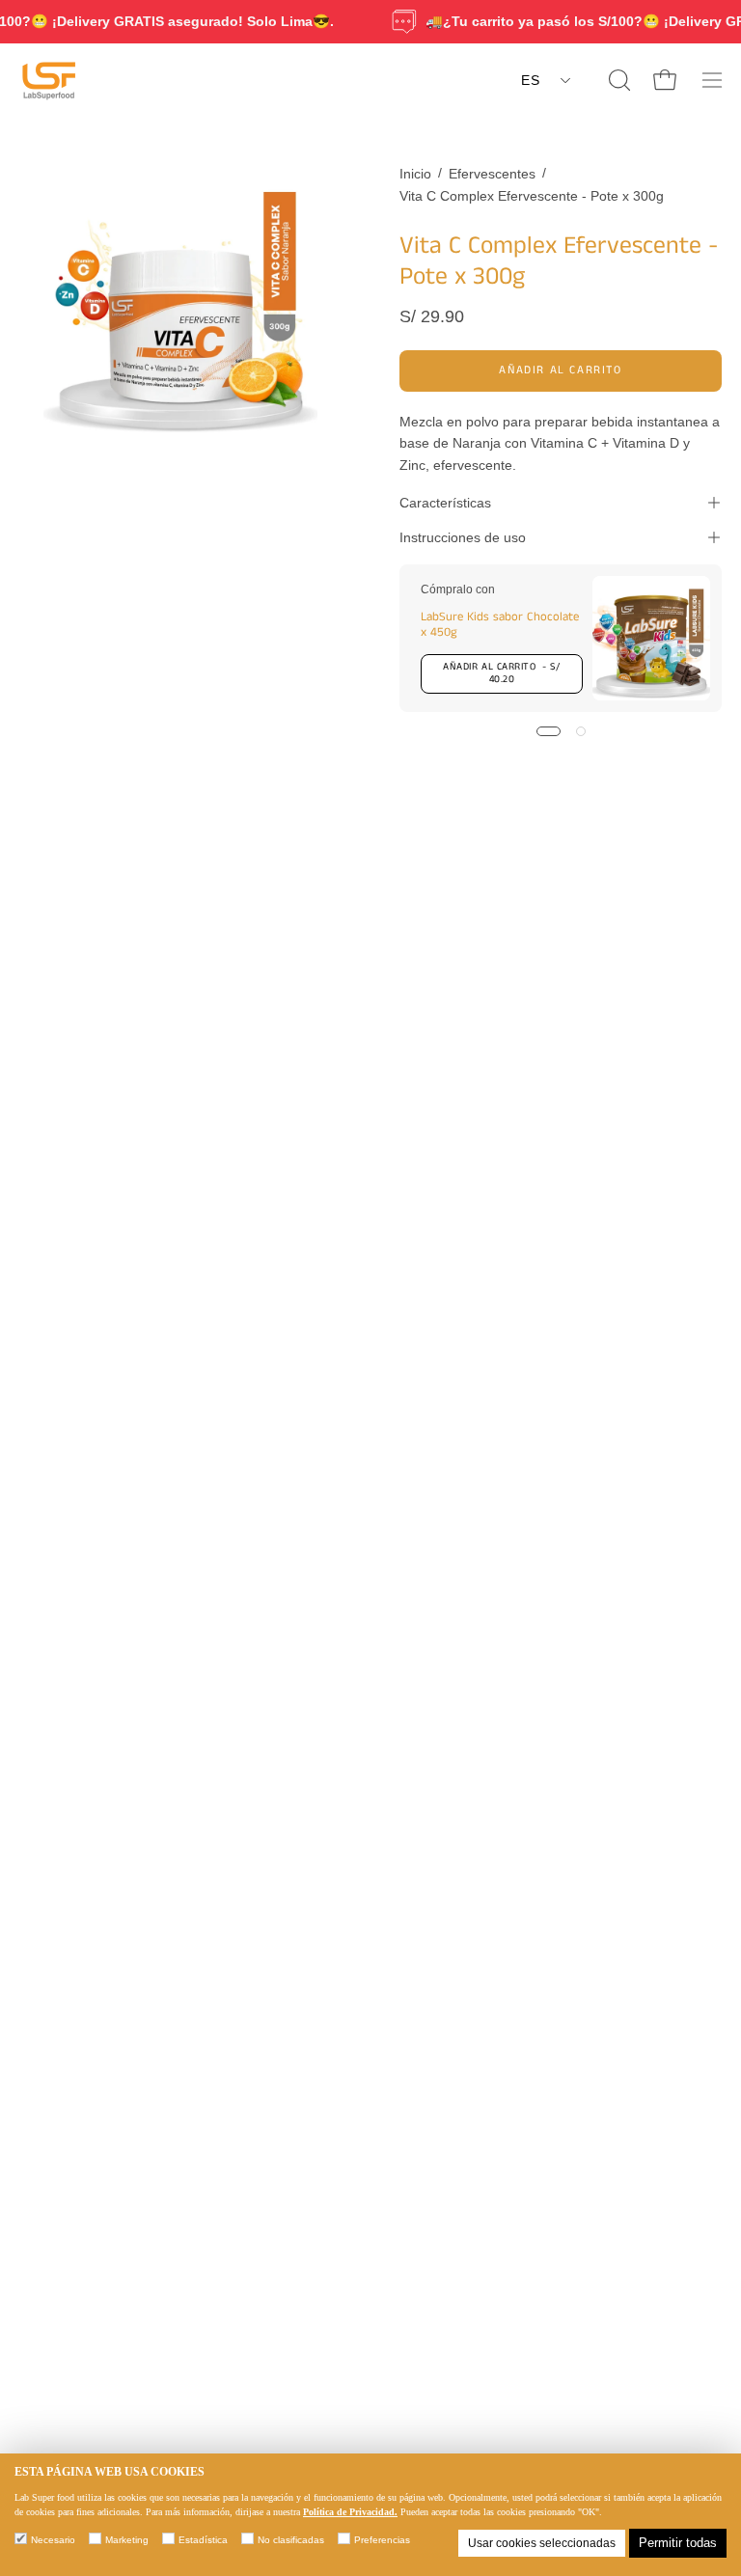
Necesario (53, 2540)
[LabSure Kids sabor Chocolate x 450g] (651, 638)
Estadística (203, 2540)
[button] (617, 80)
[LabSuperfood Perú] (48, 80)
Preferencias (382, 2540)
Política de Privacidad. (350, 2512)
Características (445, 503)
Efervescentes (492, 174)
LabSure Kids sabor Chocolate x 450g (500, 624)
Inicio (415, 174)
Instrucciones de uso (463, 537)
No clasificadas (291, 2540)
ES (530, 80)
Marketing (127, 2540)
